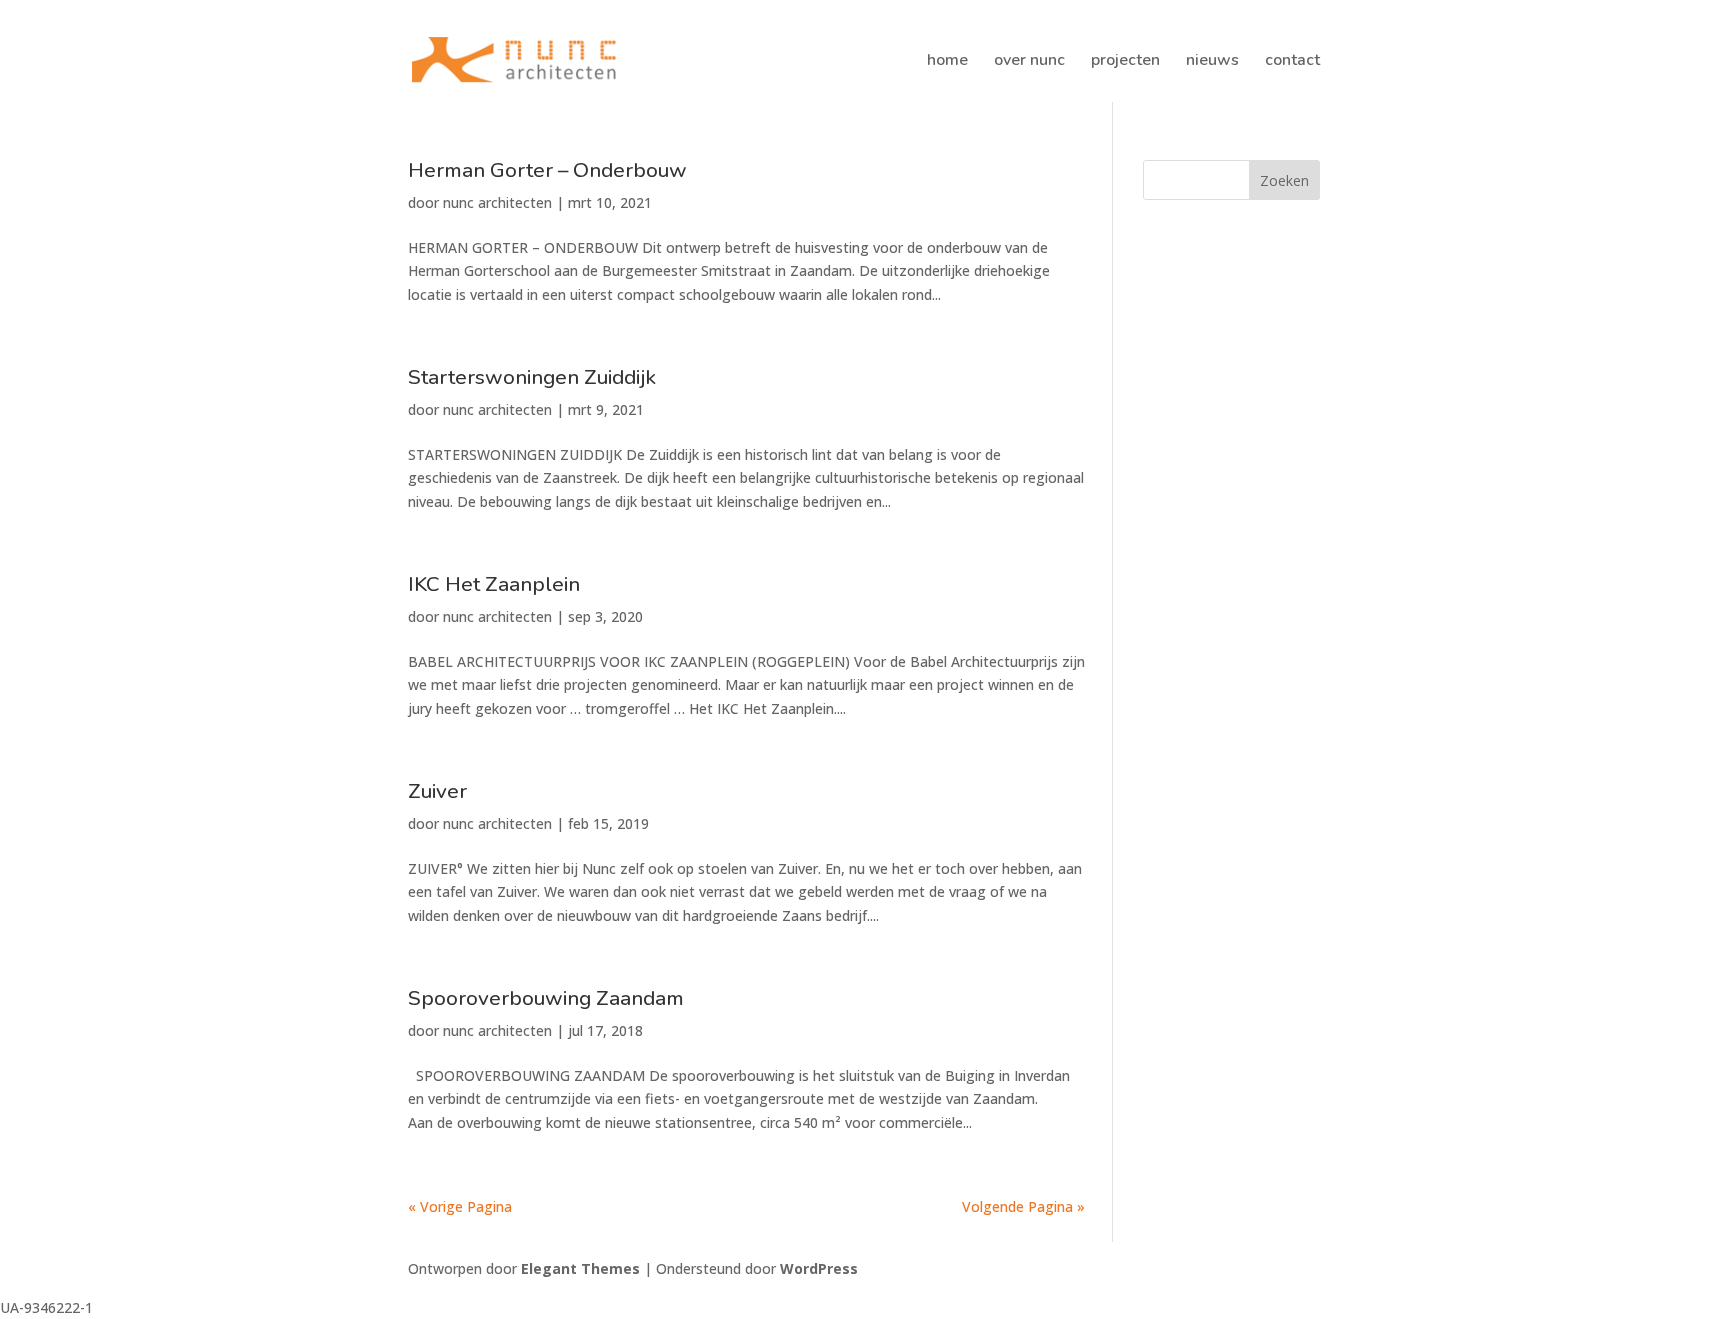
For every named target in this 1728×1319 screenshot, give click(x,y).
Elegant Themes (580, 1268)
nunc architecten (497, 202)
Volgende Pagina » (1023, 1206)
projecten (1125, 62)
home (947, 62)
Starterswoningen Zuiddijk (532, 377)
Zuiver (437, 791)
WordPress (819, 1268)
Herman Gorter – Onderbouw (547, 170)
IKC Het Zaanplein (494, 584)
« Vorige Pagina (460, 1206)
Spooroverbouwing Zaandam (546, 998)
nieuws (1212, 62)
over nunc (1029, 62)
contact (1292, 62)
